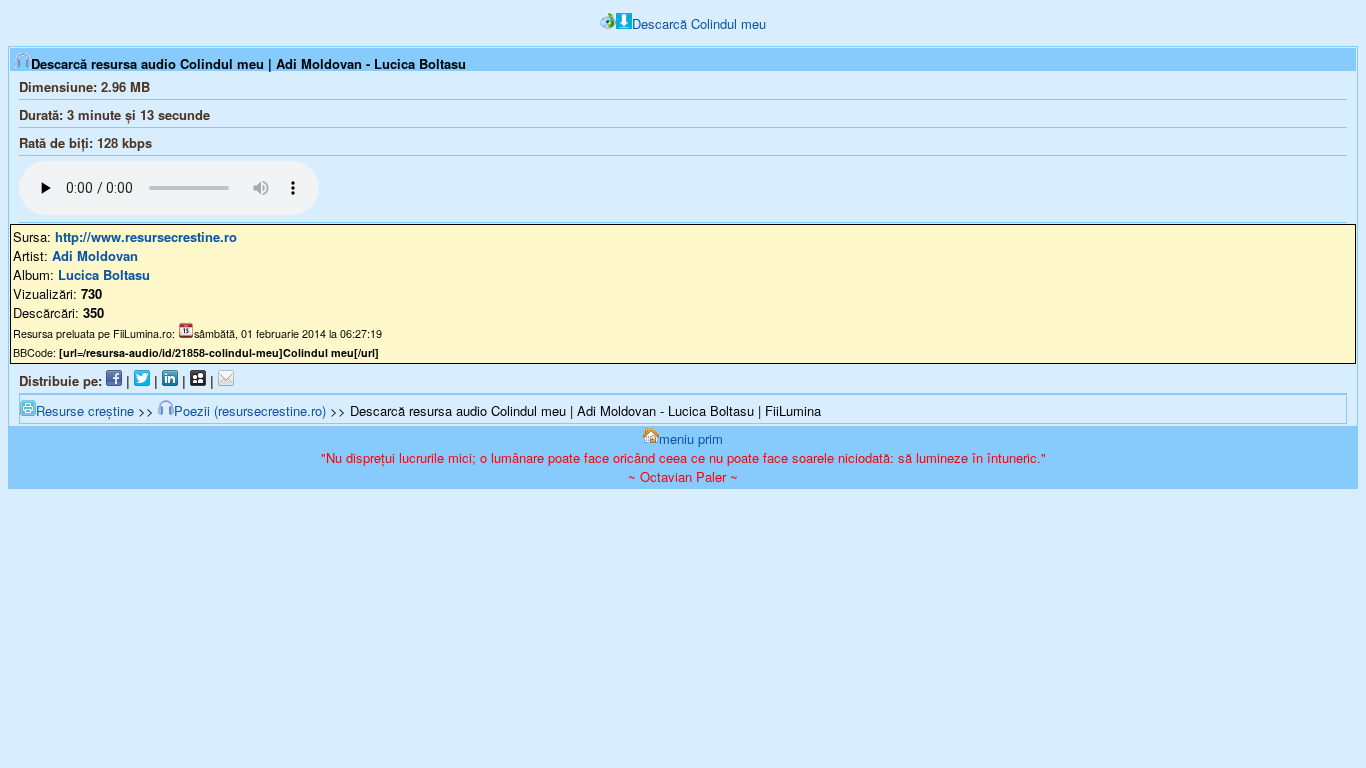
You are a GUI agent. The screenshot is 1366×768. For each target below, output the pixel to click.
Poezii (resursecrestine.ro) (250, 410)
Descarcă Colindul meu (699, 23)
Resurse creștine (85, 410)
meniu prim (691, 438)
